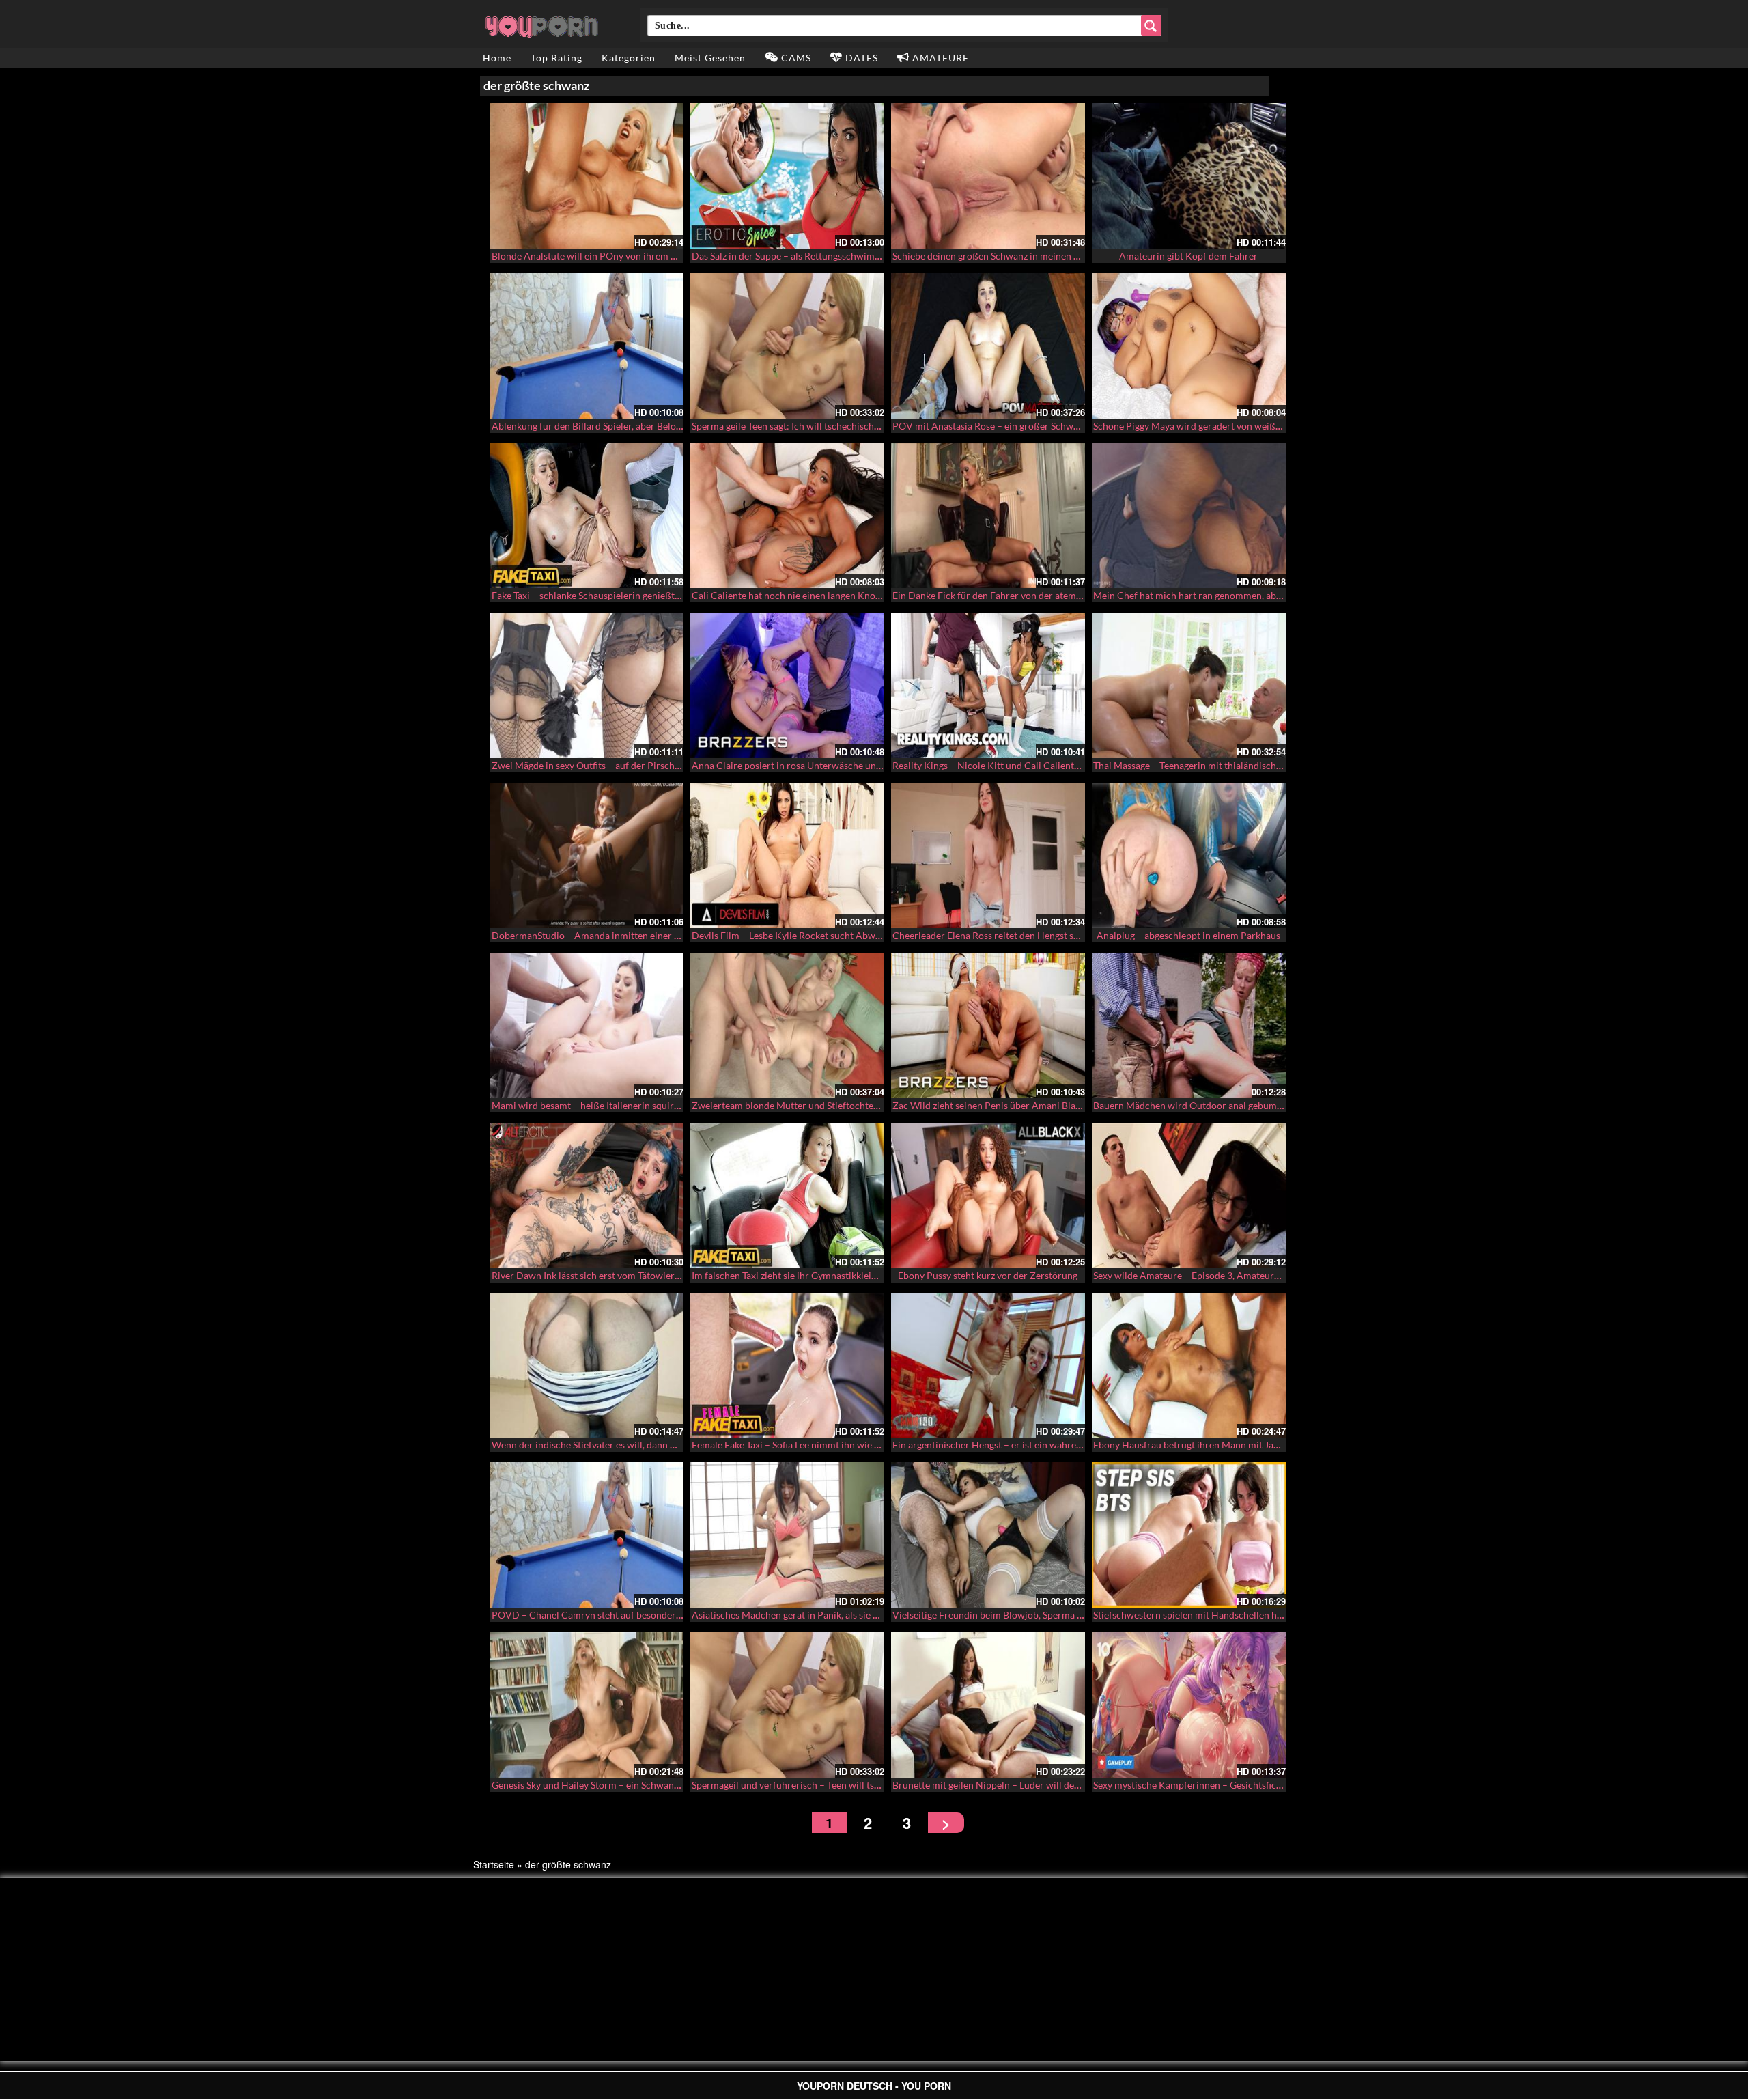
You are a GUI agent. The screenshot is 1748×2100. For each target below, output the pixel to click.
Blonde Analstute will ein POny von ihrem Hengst (596, 256)
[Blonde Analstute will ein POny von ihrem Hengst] (587, 176)
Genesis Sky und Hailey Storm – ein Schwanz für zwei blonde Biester (635, 1785)
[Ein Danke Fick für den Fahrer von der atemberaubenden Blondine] (988, 516)
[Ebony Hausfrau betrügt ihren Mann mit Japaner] (1189, 1366)
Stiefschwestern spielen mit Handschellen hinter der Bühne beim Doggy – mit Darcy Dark (1282, 1615)
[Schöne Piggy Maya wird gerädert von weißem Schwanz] (1189, 346)
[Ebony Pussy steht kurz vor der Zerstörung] (988, 1195)
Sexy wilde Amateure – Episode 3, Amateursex (1190, 1275)
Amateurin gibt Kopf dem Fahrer (1188, 256)
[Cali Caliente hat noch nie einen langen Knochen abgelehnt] (787, 516)
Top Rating (556, 58)
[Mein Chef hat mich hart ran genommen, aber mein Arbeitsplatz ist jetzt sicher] (1189, 516)
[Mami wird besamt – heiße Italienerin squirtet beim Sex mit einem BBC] (587, 1025)
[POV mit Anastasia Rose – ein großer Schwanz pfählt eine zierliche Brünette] (988, 346)
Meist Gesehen (710, 58)
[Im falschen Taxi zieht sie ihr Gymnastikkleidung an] (787, 1195)
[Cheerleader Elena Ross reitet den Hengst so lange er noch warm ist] (988, 855)
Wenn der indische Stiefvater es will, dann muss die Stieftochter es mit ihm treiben (665, 1445)
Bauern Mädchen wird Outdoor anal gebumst (1189, 1105)
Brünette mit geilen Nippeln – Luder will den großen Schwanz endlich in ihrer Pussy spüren (1084, 1785)
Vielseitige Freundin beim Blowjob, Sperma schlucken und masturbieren (1045, 1615)
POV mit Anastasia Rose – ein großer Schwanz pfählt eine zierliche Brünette (1053, 426)
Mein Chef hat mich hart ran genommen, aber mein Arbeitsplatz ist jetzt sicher (1258, 595)
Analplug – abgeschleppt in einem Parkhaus (1188, 935)
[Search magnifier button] (1151, 25)
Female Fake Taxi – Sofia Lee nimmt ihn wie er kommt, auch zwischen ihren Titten (862, 1445)
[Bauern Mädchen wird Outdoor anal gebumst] (1189, 1025)
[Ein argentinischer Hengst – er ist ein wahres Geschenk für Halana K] (988, 1366)
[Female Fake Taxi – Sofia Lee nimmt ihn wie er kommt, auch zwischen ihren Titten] (787, 1366)
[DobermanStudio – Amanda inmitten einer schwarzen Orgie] (587, 855)
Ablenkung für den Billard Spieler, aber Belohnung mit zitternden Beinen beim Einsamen (677, 426)
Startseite (494, 1864)
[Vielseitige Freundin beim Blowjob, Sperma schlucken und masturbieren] (988, 1535)
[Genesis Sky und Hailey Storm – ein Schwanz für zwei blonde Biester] (587, 1705)
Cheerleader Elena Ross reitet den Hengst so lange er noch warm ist (1034, 935)
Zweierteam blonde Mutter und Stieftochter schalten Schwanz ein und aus (848, 1105)
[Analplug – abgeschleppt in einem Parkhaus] (1189, 855)
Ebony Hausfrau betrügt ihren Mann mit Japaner (1196, 1445)
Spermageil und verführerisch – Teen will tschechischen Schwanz (829, 1785)
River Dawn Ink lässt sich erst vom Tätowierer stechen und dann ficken (639, 1275)
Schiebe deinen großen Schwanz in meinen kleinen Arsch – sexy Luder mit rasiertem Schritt (1084, 256)
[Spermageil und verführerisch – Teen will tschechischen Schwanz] (787, 1705)
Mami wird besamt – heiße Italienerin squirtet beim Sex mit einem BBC (641, 1105)
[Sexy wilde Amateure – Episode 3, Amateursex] (1189, 1195)
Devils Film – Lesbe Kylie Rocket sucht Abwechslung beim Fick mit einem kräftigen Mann (879, 935)
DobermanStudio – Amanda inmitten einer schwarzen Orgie (618, 935)
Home (497, 58)
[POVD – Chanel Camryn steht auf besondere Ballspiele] (587, 1535)
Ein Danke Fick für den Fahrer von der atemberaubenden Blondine (1032, 595)
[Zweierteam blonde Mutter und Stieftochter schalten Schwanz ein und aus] (787, 1025)
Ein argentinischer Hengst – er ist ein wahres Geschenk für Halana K (1036, 1445)
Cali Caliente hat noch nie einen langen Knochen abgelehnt (816, 595)
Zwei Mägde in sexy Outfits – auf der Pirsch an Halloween (613, 765)
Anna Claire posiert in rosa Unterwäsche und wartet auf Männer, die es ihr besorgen (869, 765)
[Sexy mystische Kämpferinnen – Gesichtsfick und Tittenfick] (1189, 1705)
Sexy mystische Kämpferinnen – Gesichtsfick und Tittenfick (1217, 1785)
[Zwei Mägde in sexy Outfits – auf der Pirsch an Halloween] (587, 685)
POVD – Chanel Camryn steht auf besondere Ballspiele (608, 1615)
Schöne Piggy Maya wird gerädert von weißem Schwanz (1210, 426)
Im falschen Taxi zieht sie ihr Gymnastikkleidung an (798, 1275)
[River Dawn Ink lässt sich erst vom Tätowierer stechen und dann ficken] (587, 1195)
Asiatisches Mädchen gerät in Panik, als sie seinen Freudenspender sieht (843, 1615)
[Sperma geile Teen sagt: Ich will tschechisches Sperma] (787, 346)
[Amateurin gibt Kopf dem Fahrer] (1189, 176)
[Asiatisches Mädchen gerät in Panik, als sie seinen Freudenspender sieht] (787, 1535)
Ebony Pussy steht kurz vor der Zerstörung (988, 1275)
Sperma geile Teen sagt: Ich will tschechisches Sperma (804, 426)
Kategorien (629, 58)
